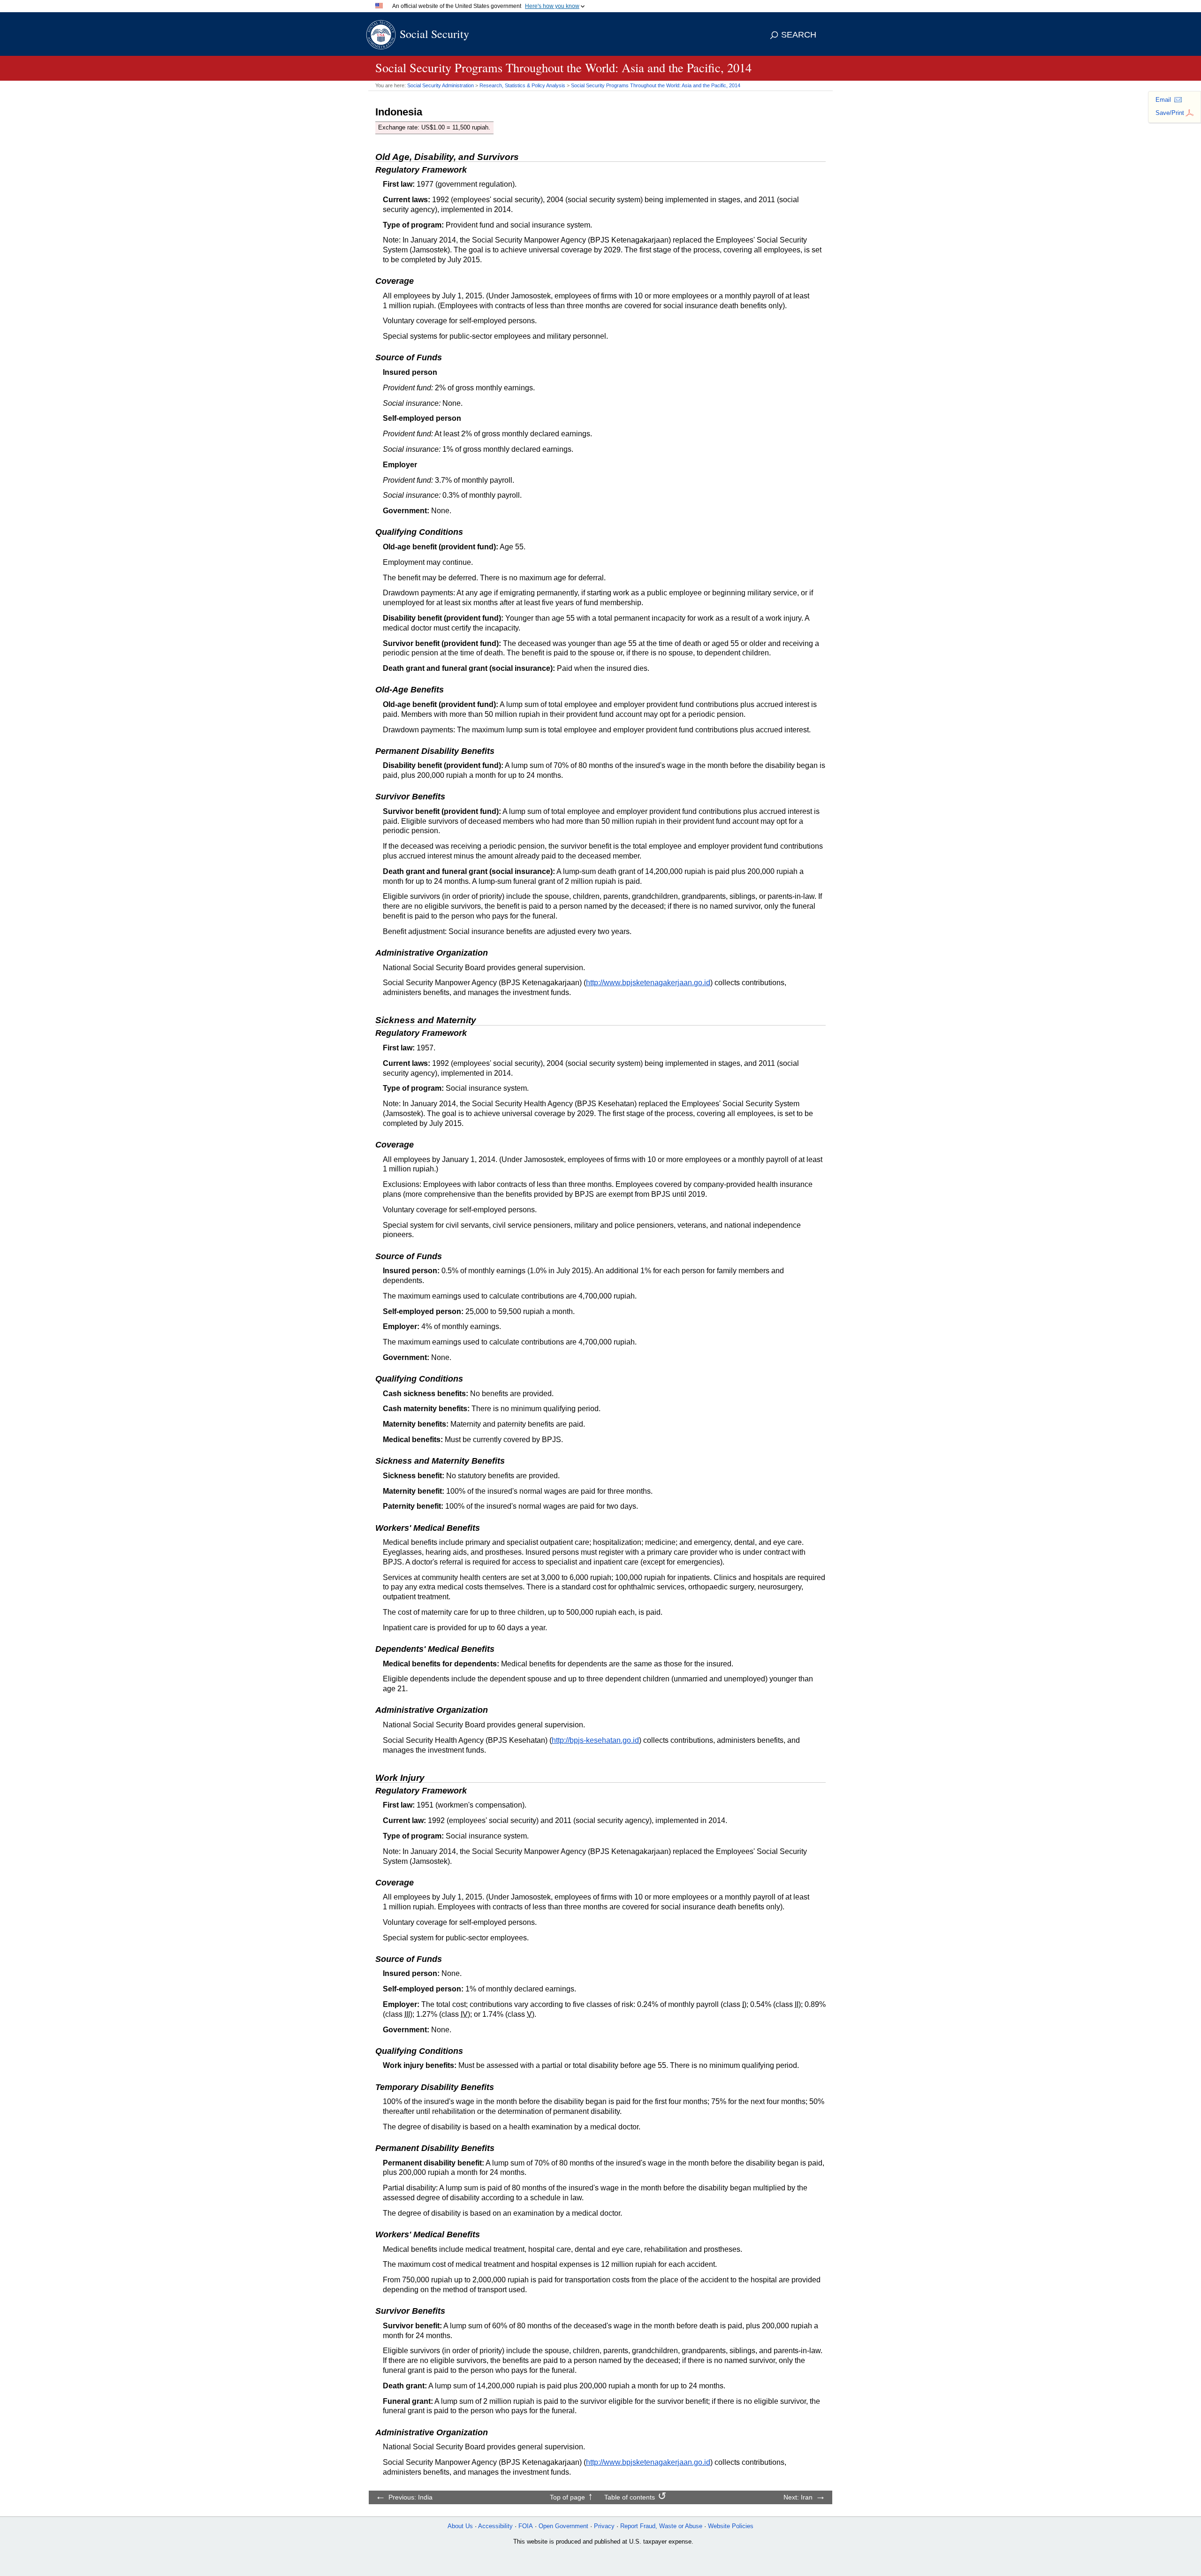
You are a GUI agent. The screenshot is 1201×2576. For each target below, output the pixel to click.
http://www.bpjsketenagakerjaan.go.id (648, 983)
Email (1163, 100)
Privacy (604, 2526)
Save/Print (1170, 113)
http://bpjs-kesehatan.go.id (595, 1740)
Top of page (567, 2497)
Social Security (434, 34)
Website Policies (731, 2526)
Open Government (563, 2526)
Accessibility (495, 2526)
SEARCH (799, 35)
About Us (460, 2526)
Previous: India (410, 2497)
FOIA (526, 2526)
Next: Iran (798, 2497)
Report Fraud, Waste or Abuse (661, 2526)
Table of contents (630, 2497)
